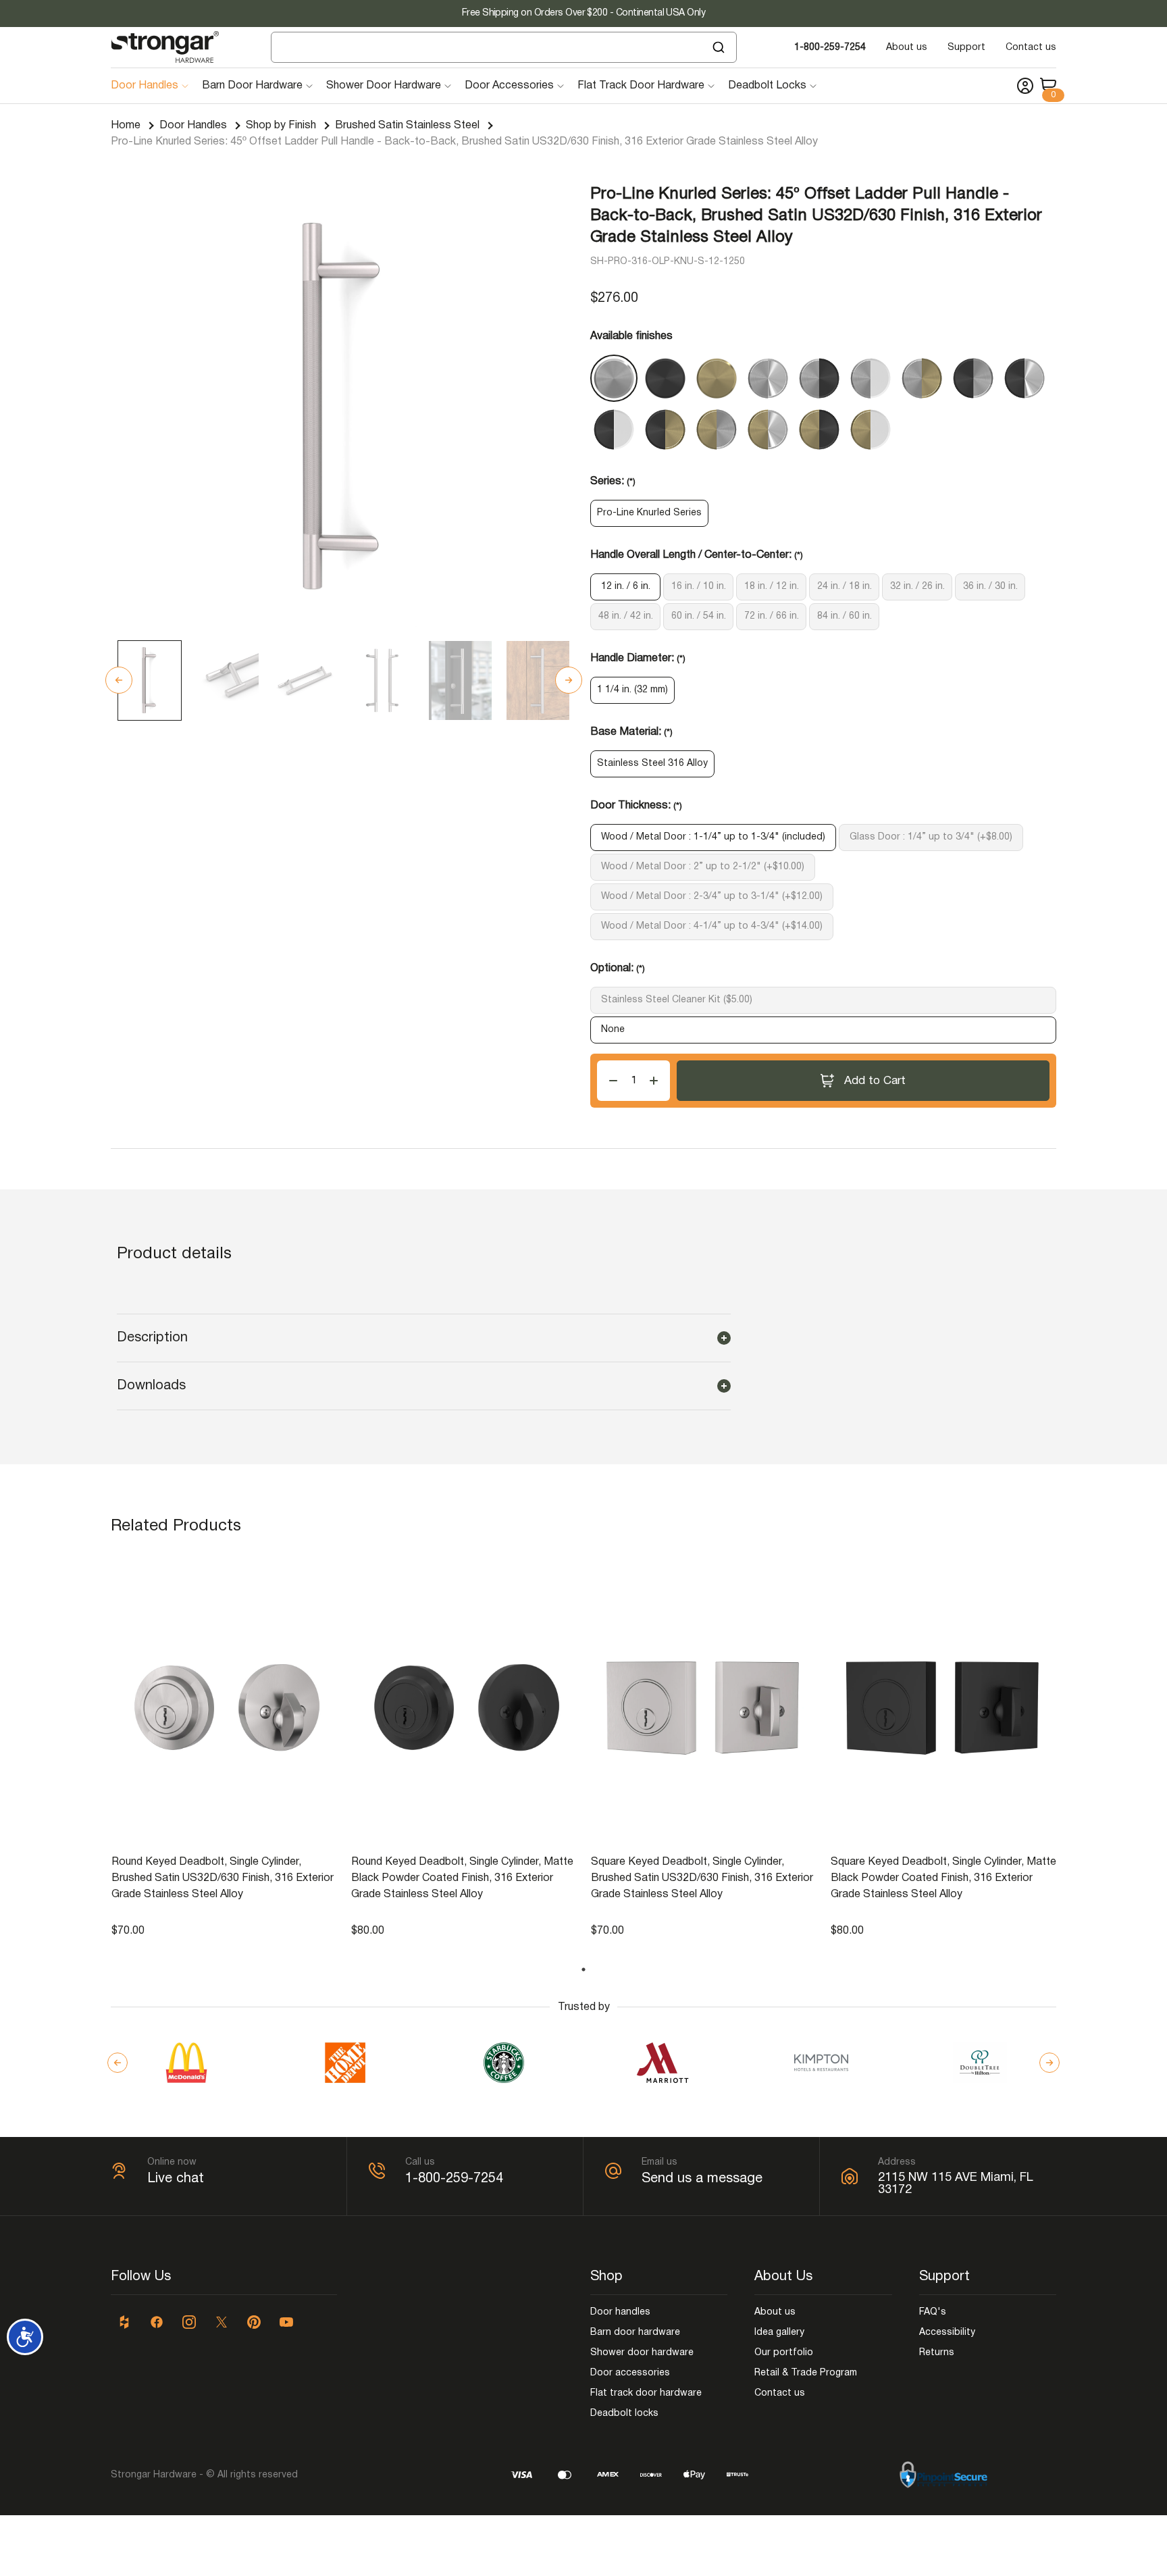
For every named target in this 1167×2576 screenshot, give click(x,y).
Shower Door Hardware (384, 86)
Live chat (176, 2179)
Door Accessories (509, 86)
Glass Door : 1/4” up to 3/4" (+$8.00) (931, 837)
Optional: (618, 969)
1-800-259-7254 (830, 48)
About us (907, 48)
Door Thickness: (636, 806)
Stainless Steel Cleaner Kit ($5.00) (677, 1000)
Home (126, 126)
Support (966, 48)
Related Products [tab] (176, 1526)
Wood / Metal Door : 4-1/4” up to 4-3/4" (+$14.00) (712, 926)
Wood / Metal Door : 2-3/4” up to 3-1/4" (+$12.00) (712, 897)
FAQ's (933, 2312)
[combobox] (504, 47)
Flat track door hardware (646, 2393)
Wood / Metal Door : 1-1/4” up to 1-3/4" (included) (713, 837)
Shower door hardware (642, 2353)
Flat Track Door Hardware (641, 86)
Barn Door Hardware (252, 86)
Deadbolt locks (624, 2414)
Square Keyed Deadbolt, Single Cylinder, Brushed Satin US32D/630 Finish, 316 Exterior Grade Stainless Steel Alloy (702, 1878)
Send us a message (702, 2179)
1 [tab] (583, 1969)
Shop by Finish (281, 126)
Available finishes (631, 336)
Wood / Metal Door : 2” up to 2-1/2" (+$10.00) (703, 867)
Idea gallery (779, 2333)
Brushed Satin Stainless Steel (407, 126)
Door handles (620, 2312)
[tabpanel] (225, 1747)
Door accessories (630, 2373)
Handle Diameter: (638, 659)
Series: (613, 482)
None (613, 1030)
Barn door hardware (635, 2333)
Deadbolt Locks (767, 86)
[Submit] (720, 47)
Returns (937, 2353)
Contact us (1031, 48)
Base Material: (631, 732)
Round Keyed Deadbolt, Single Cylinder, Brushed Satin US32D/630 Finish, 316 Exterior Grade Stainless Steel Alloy (223, 1878)
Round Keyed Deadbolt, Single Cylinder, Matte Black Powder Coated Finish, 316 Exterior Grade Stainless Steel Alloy (462, 1878)
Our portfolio (784, 2353)
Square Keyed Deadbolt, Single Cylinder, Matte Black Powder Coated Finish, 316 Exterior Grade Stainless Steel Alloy (943, 1878)
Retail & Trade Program (806, 2373)
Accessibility (947, 2333)
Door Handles (145, 86)
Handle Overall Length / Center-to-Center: (697, 555)
